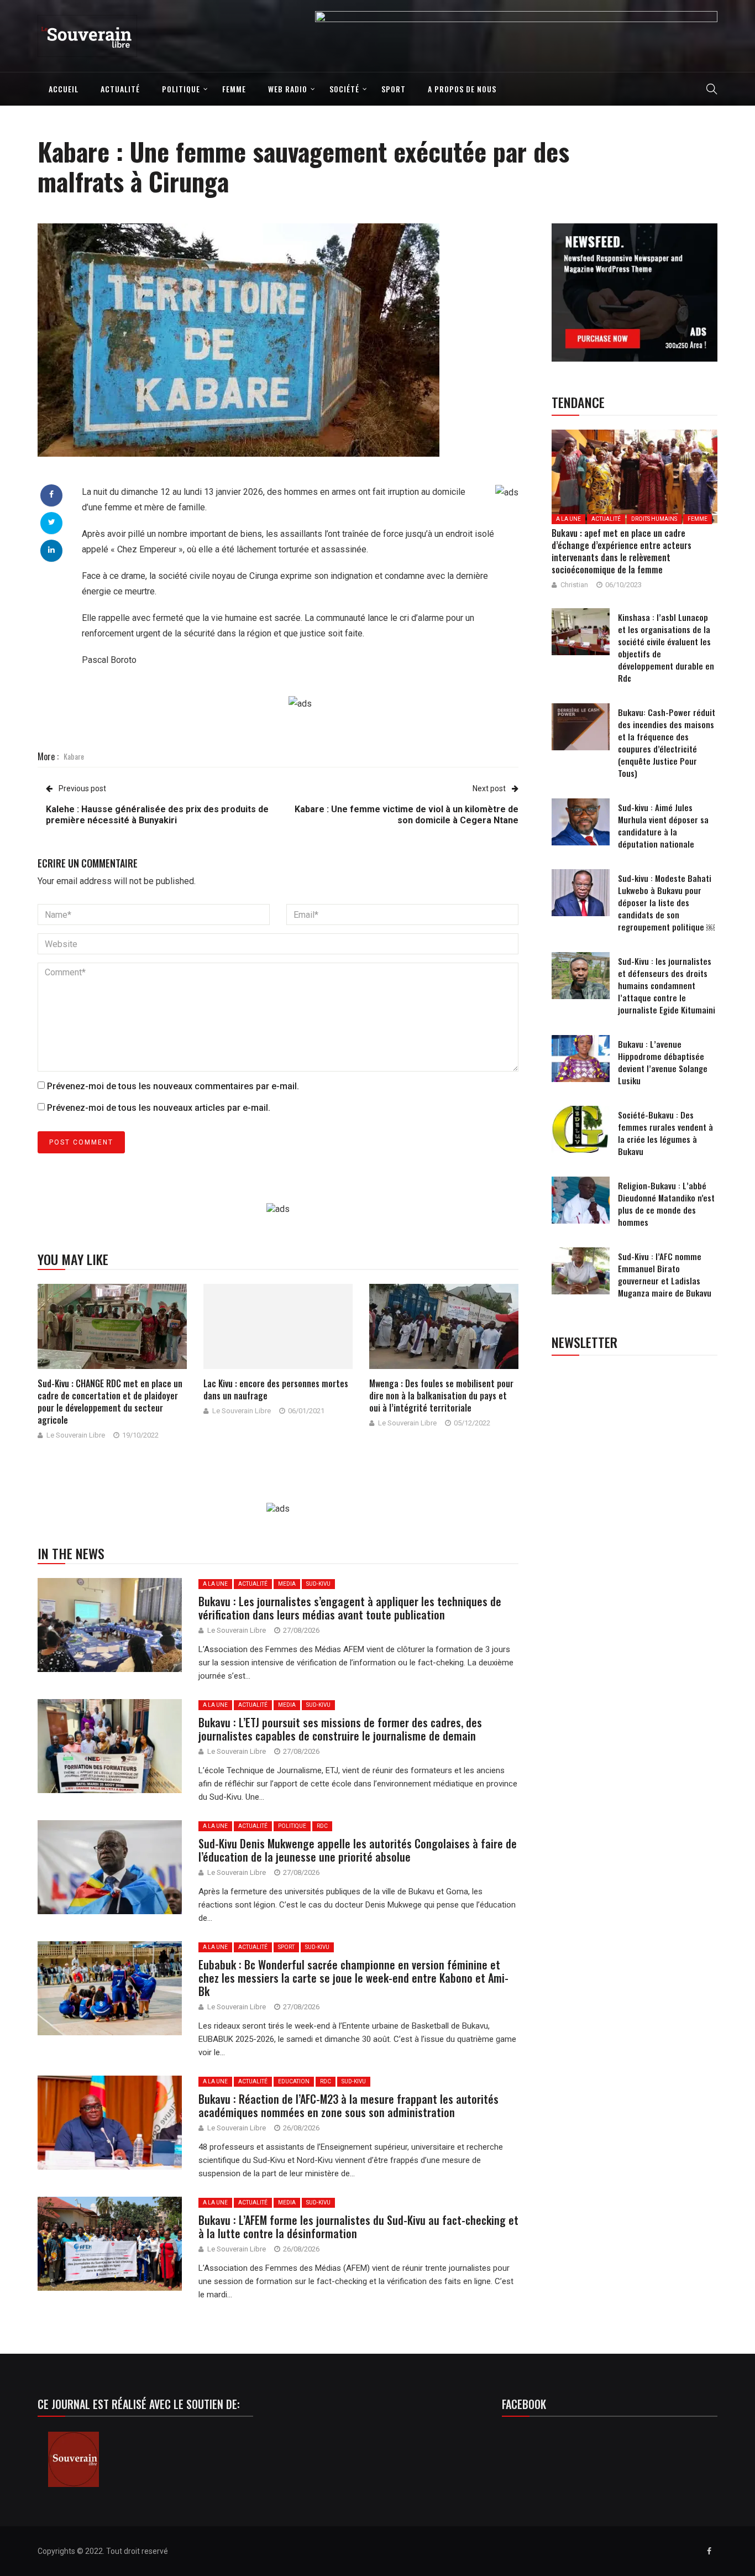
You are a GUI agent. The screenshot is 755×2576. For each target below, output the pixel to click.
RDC (322, 1826)
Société (344, 89)
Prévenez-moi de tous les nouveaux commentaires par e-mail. (173, 1086)
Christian (574, 585)
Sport (394, 89)
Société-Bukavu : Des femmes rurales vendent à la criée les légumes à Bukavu (665, 1133)
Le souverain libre (76, 1435)
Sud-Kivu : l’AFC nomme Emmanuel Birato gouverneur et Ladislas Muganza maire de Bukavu (665, 1274)
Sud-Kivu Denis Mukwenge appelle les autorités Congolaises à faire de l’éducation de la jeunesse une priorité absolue (358, 1850)
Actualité (120, 89)
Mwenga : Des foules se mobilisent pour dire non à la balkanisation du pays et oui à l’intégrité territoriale (441, 1396)
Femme (234, 89)
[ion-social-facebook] (709, 2551)
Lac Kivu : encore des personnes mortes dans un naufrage (276, 1389)
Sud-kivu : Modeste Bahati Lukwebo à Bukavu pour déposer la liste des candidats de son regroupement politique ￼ (666, 902)
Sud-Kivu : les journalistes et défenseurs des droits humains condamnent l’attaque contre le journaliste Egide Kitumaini (667, 985)
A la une (215, 1584)
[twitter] (52, 522)
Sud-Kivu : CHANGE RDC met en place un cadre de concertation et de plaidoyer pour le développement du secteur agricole (110, 1402)
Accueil (64, 89)
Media (287, 1584)
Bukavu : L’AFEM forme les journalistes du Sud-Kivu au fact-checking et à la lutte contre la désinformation (358, 2227)
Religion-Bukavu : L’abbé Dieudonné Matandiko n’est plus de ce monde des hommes (666, 1204)
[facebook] (51, 494)
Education (294, 2081)
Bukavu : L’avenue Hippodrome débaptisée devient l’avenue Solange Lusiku (663, 1062)
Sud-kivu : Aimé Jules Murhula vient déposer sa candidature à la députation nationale (663, 825)
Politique (181, 89)
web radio (288, 89)
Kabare (74, 756)
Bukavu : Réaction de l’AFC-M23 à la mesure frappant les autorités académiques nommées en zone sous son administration (348, 2105)
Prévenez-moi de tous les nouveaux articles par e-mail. (159, 1108)
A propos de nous (462, 89)
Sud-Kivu (318, 1584)
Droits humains (654, 519)
